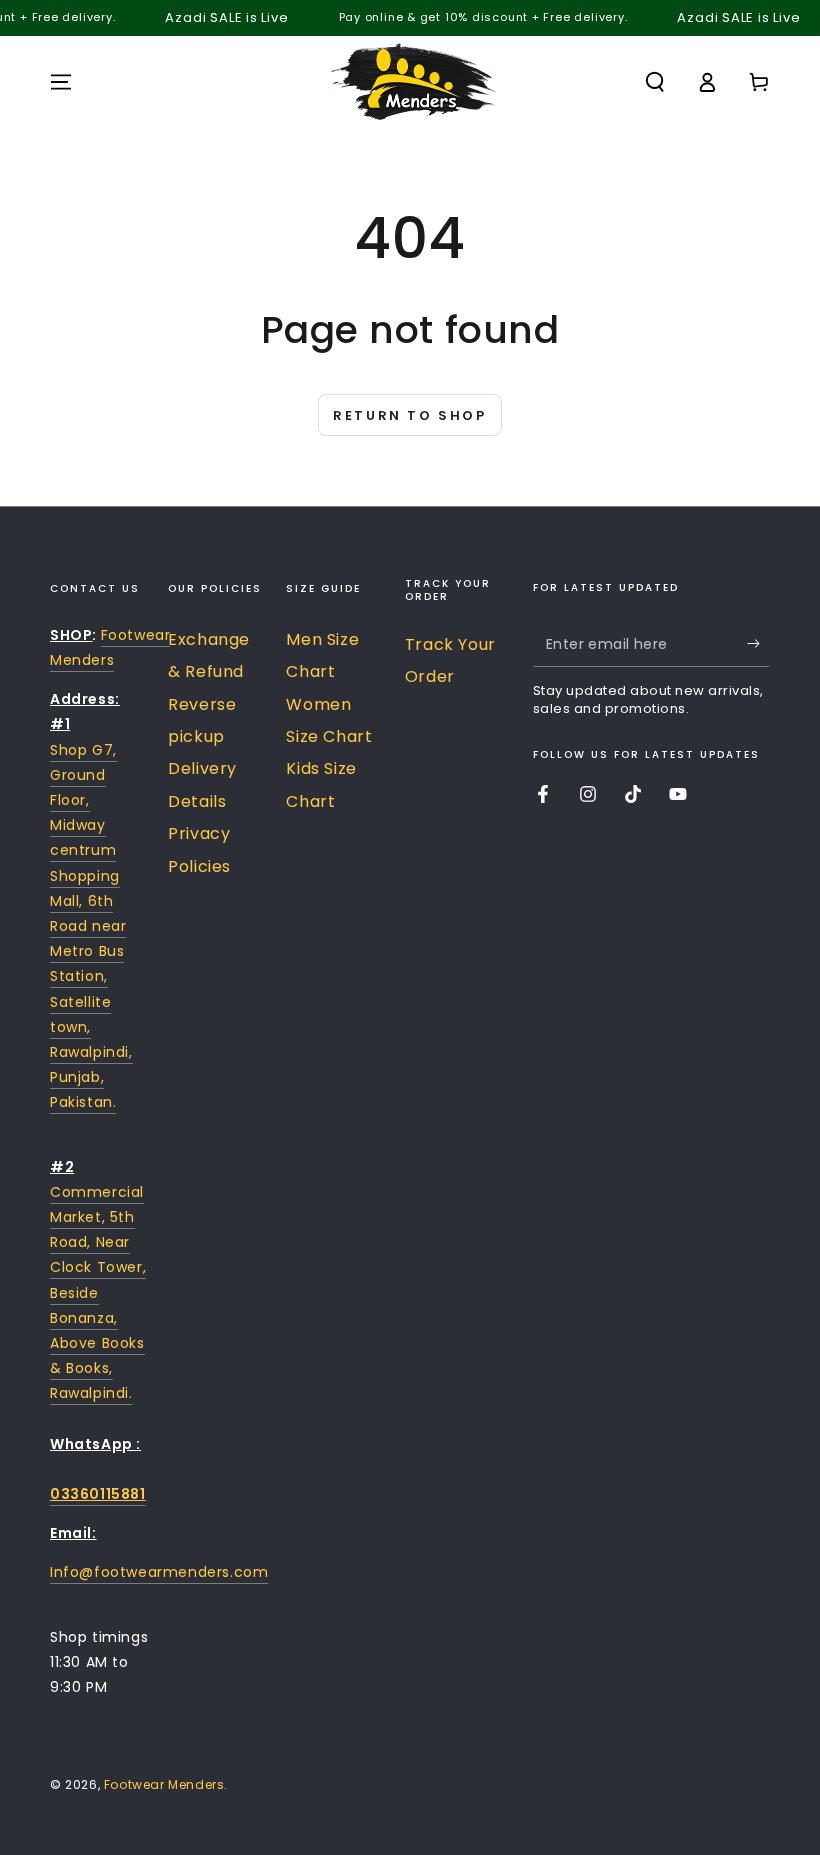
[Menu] (61, 82)
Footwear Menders (164, 1784)
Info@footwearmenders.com (159, 1572)
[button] (655, 82)
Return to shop (409, 415)
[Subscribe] (758, 644)
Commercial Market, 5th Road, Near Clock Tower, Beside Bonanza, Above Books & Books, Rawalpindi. (98, 1293)
